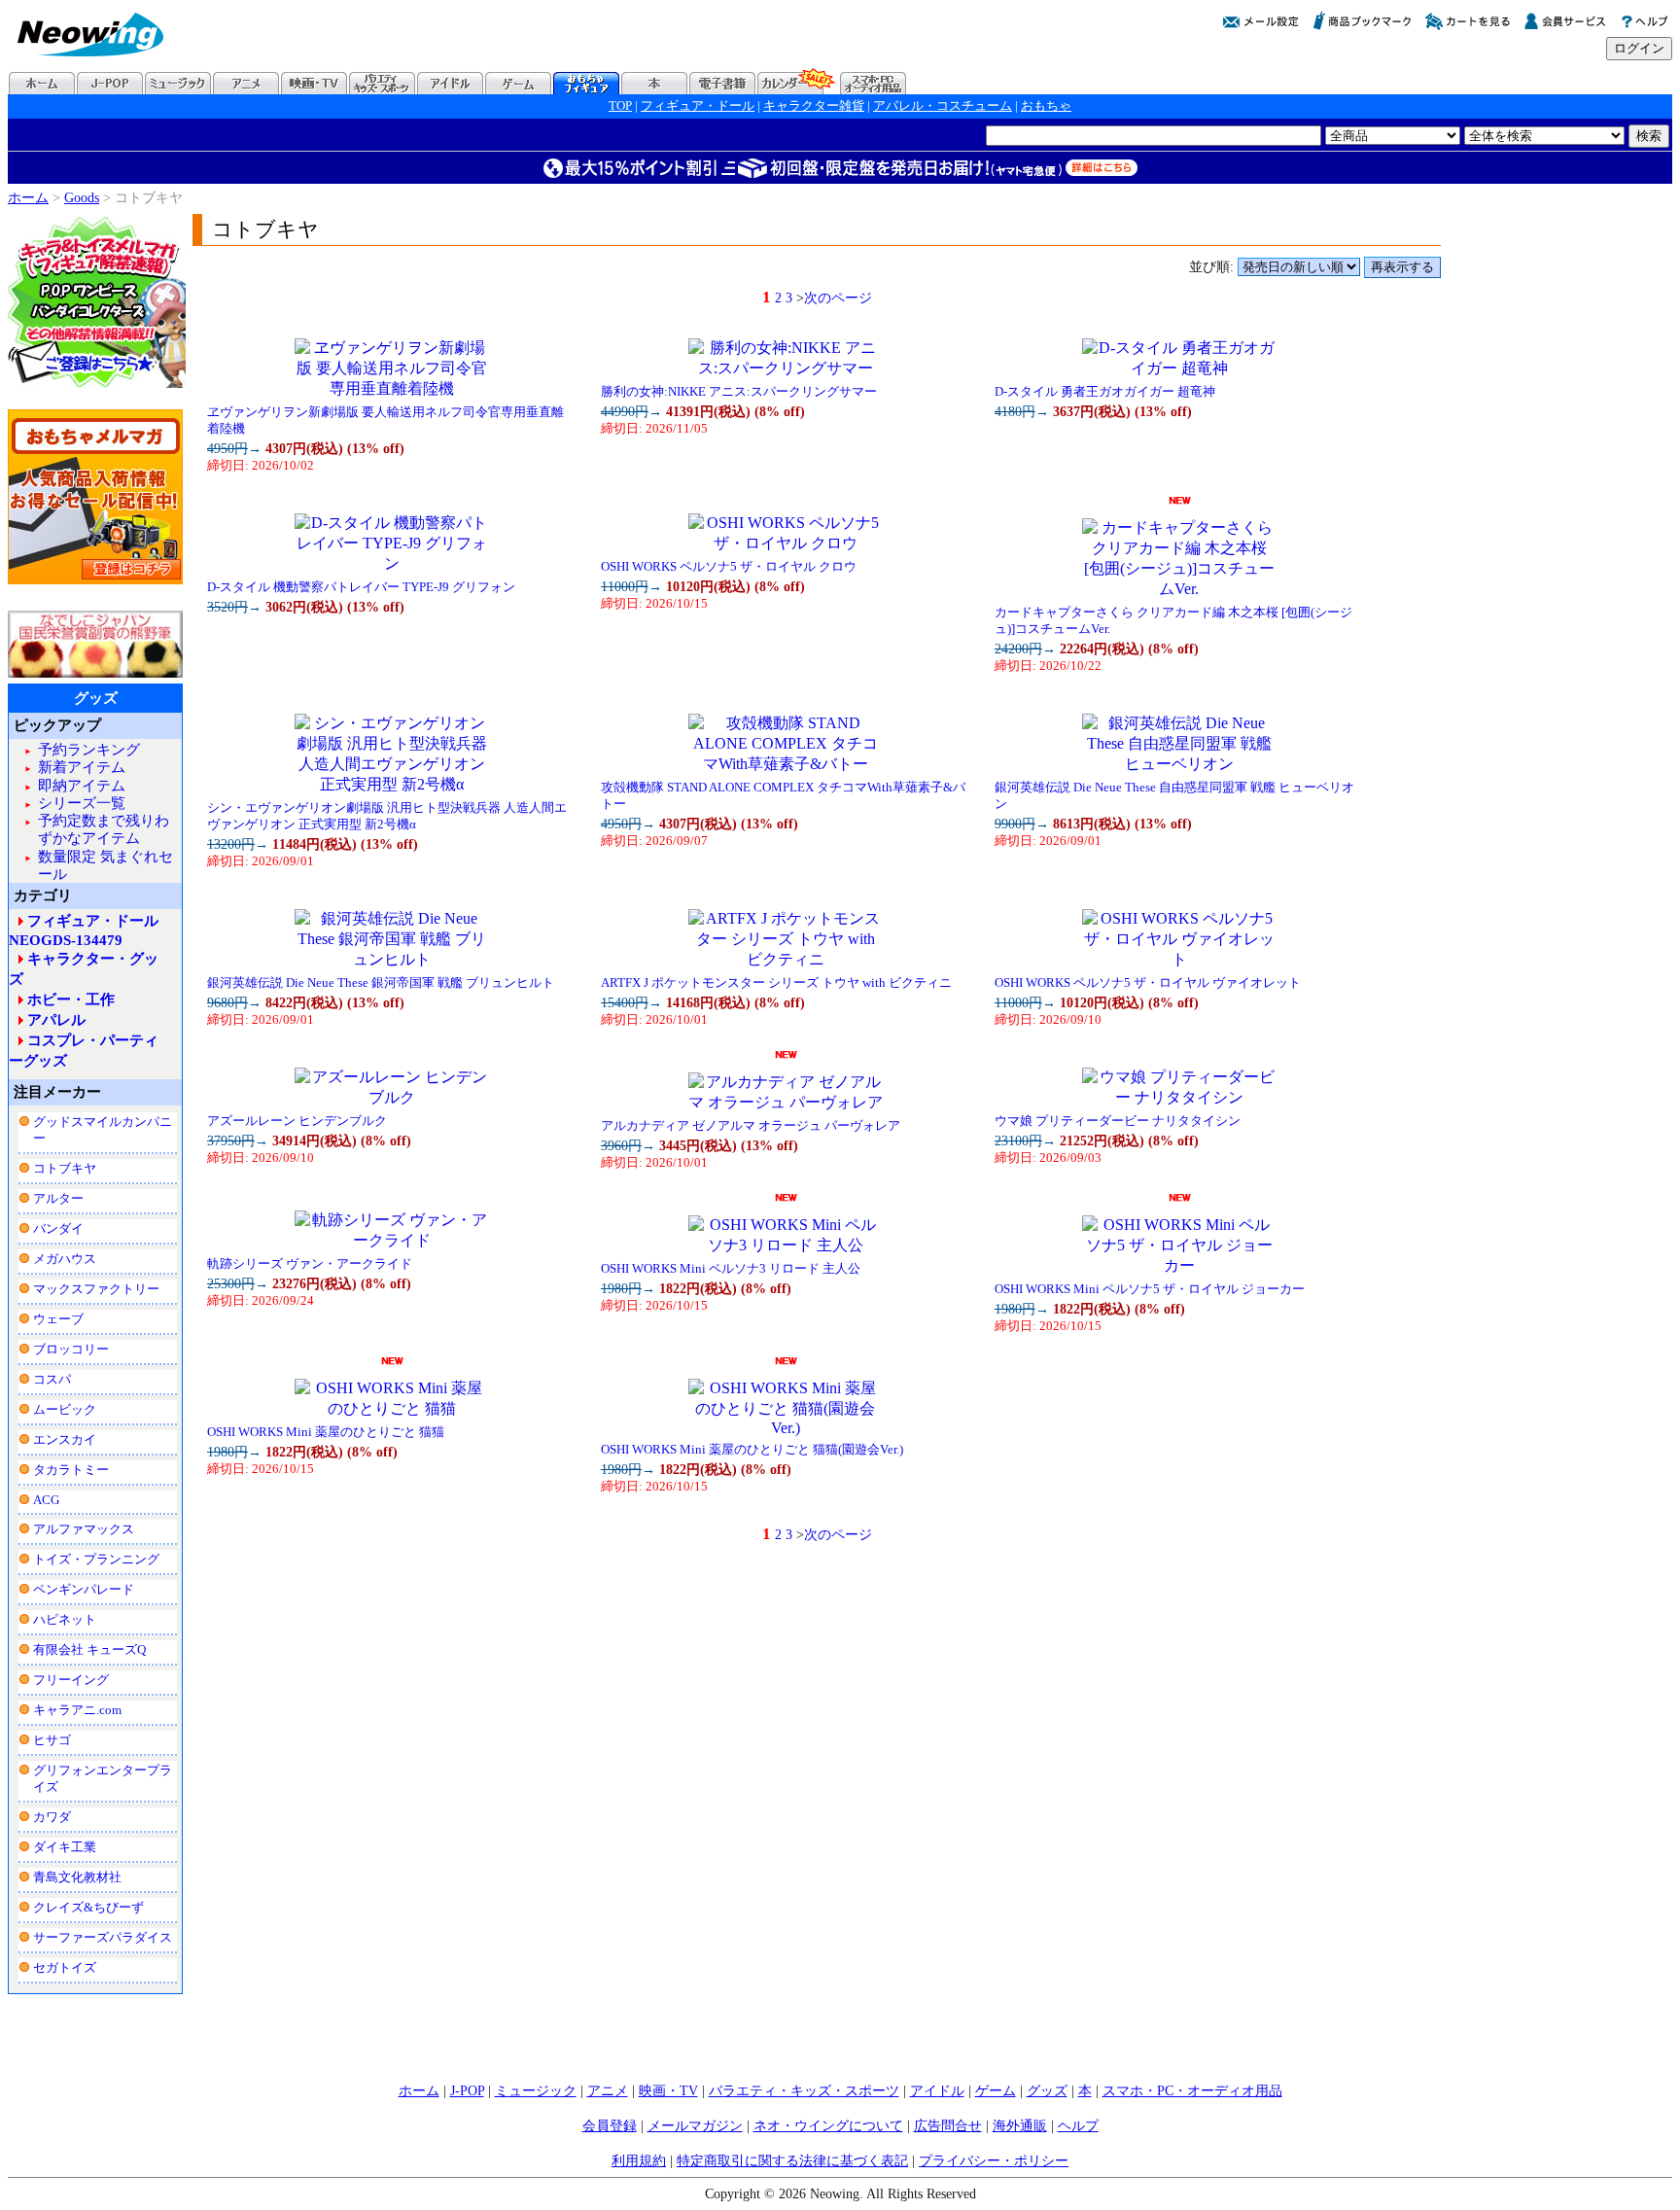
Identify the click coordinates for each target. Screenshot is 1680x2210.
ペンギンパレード (84, 1589)
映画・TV (668, 2090)
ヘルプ (1078, 2125)
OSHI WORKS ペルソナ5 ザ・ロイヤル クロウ (729, 567)
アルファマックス (84, 1529)
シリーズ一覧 (82, 803)
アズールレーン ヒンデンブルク (297, 1121)
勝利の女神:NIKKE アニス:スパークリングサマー (739, 392)
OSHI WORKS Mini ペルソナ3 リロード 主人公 (731, 1269)
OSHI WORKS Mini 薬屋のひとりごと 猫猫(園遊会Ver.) (752, 1450)
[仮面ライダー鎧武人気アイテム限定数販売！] (95, 580)
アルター (58, 1198)
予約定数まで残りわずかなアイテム (104, 829)
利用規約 (639, 2160)
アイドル (937, 2090)
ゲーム (996, 2090)
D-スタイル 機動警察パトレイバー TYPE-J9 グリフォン (361, 587)
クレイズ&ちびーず (88, 1907)
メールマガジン (695, 2125)
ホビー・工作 (71, 999)
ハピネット (65, 1619)
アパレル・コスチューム (943, 105)
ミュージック (536, 2090)
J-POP (467, 2090)
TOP (620, 105)
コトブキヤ (65, 1168)
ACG (46, 1500)
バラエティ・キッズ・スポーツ (804, 2090)
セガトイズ (65, 1967)
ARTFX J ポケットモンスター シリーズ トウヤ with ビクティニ (776, 983)
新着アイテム (82, 767)
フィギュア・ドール (698, 105)
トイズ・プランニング (96, 1559)
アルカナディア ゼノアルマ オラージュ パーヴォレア (751, 1126)
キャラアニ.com (77, 1710)
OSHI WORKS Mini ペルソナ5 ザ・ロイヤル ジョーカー (1150, 1289)
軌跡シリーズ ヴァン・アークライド (310, 1264)
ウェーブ (58, 1319)
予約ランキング (89, 749)
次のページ (838, 298)
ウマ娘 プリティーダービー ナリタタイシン (1118, 1121)
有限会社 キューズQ (89, 1649)
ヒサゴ (52, 1740)
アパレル (56, 1019)
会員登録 (610, 2125)
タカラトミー (71, 1470)
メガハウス (65, 1259)
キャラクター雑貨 (814, 105)
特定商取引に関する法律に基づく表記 (792, 2160)
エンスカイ (65, 1439)
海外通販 (1020, 2125)
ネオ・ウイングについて (828, 2125)
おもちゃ (1046, 105)
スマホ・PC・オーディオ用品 (1192, 2090)
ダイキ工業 (65, 1847)
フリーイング (71, 1680)
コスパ (52, 1379)
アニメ (608, 2090)
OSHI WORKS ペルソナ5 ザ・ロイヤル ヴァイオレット (1148, 983)
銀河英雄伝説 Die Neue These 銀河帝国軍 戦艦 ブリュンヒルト (381, 983)
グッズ (1047, 2090)
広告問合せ (948, 2125)
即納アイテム (82, 785)
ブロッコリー (71, 1349)
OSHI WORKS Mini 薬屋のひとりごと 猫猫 (326, 1432)
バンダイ (58, 1228)
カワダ (52, 1817)
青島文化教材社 (77, 1877)
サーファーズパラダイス (103, 1937)
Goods (82, 197)
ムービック (65, 1409)
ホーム (28, 197)
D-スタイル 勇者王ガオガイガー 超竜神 (1105, 392)
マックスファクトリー (96, 1289)
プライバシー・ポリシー (994, 2160)
